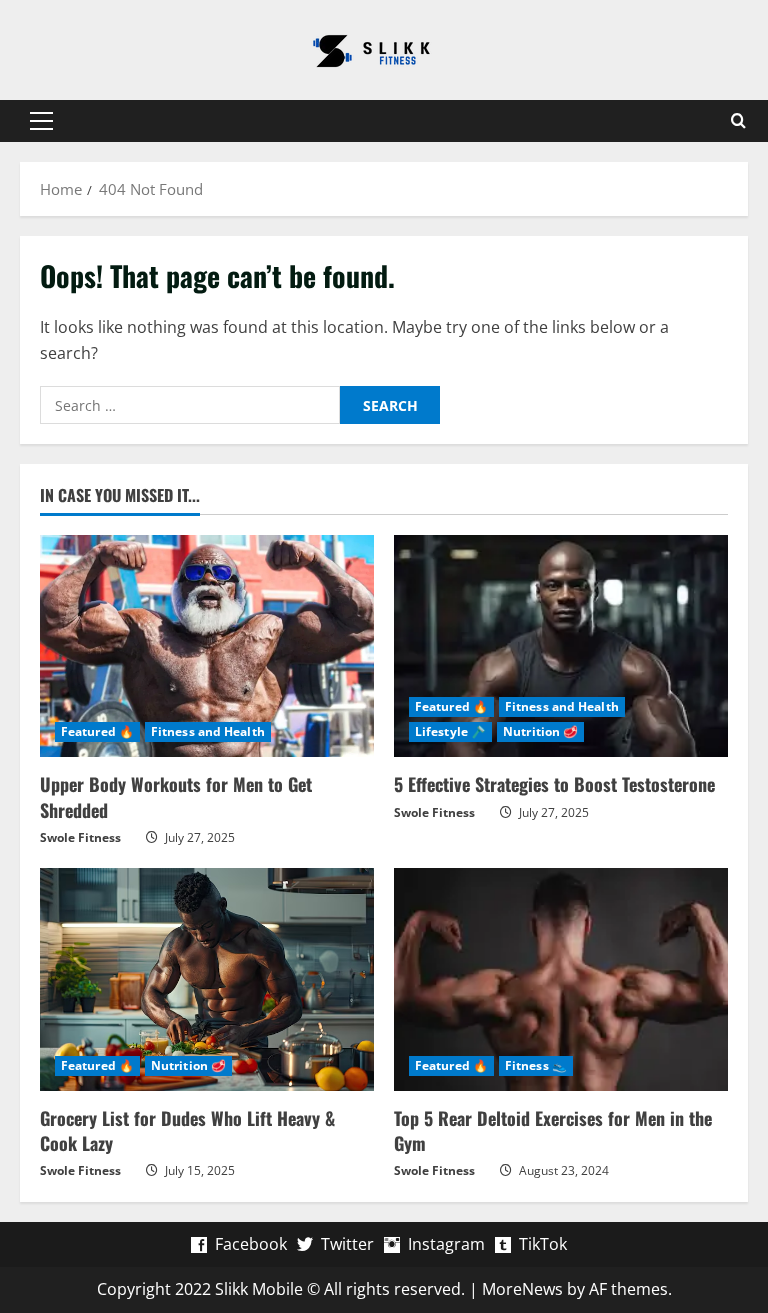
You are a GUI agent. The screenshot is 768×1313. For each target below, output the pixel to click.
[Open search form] (738, 121)
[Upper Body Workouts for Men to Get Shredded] (207, 646)
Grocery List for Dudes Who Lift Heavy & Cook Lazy (187, 1130)
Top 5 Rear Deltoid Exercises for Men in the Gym (553, 1130)
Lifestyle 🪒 (450, 731)
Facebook (251, 1244)
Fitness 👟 (536, 1065)
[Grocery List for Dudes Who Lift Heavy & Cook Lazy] (207, 979)
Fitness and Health (208, 731)
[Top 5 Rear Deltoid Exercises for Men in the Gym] (561, 979)
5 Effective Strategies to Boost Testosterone (554, 784)
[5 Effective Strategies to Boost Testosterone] (561, 646)
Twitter (347, 1244)
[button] (41, 121)
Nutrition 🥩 (540, 731)
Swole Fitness (80, 837)
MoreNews (522, 1289)
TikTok (543, 1244)
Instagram (446, 1244)
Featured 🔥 (97, 731)
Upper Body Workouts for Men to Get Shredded (176, 796)
